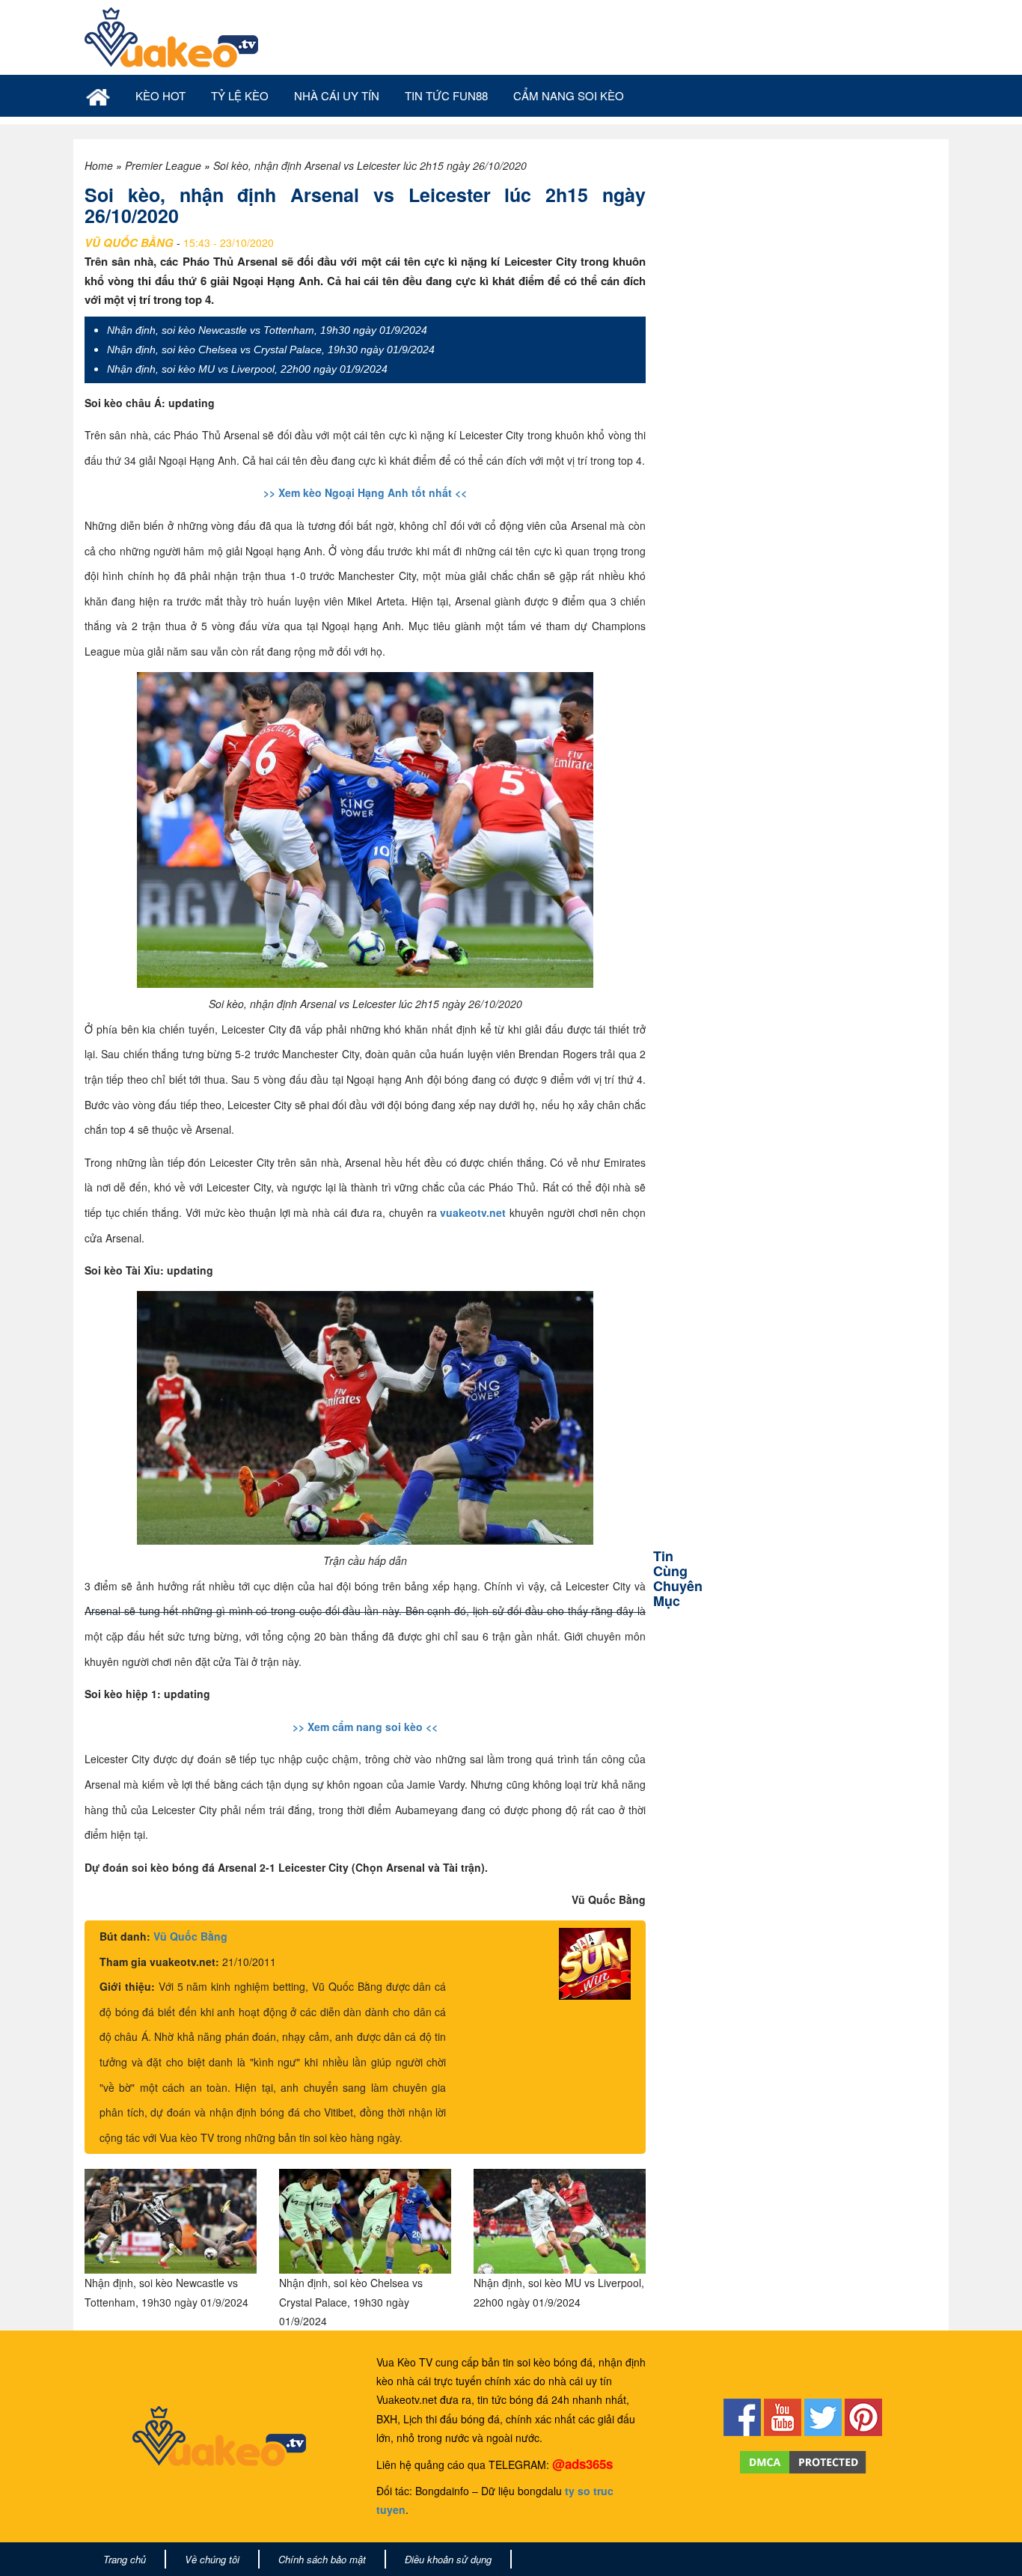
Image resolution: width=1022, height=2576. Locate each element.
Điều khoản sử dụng (448, 2559)
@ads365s (582, 2464)
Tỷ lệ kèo (240, 95)
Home (99, 165)
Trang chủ (125, 2559)
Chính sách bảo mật (322, 2559)
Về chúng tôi (212, 2559)
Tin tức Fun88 (446, 95)
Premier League (163, 165)
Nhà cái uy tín (337, 95)
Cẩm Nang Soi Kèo (569, 95)
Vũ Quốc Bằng (190, 1936)
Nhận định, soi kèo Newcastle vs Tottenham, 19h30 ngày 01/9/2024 (267, 330)
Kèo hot (160, 95)
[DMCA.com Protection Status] (803, 2461)
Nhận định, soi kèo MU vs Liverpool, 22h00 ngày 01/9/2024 (247, 369)
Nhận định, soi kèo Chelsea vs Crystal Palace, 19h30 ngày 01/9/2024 (271, 350)
